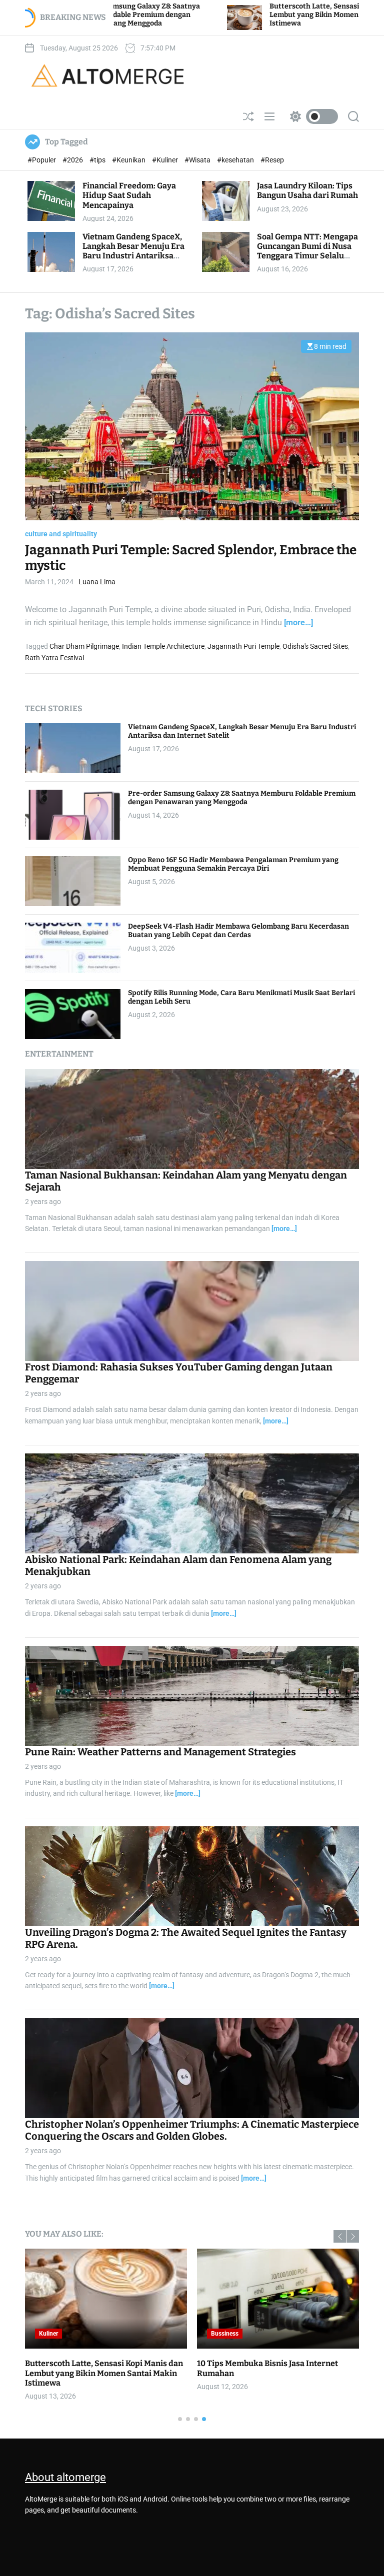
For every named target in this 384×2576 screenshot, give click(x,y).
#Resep (272, 160)
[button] (340, 2236)
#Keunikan (129, 160)
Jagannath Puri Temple (243, 646)
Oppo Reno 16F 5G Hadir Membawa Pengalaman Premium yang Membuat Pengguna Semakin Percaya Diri (233, 864)
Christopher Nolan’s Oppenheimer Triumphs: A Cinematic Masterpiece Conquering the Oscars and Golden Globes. (192, 2130)
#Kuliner (166, 160)
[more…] (298, 623)
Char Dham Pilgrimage (84, 646)
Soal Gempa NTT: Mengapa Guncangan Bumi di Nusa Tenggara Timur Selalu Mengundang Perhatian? (307, 251)
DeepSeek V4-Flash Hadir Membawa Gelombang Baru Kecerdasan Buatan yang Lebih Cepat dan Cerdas (238, 931)
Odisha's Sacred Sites (315, 646)
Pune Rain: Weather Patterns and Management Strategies (160, 1752)
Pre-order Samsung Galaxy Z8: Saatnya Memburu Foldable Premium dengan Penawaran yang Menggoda (242, 798)
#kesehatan (236, 160)
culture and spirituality (61, 534)
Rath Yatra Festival (54, 658)
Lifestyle (50, 2334)
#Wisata (198, 160)
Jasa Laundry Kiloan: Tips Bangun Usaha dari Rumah (307, 190)
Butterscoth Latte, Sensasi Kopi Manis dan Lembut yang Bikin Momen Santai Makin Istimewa (208, 15)
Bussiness (225, 2334)
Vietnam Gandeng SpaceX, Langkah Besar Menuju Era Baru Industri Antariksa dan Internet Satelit (133, 251)
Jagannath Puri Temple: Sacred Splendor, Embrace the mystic (191, 558)
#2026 (73, 160)
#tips (98, 160)
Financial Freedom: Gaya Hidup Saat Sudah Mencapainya (129, 195)
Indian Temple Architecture (163, 646)
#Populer (42, 160)
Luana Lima (97, 582)
